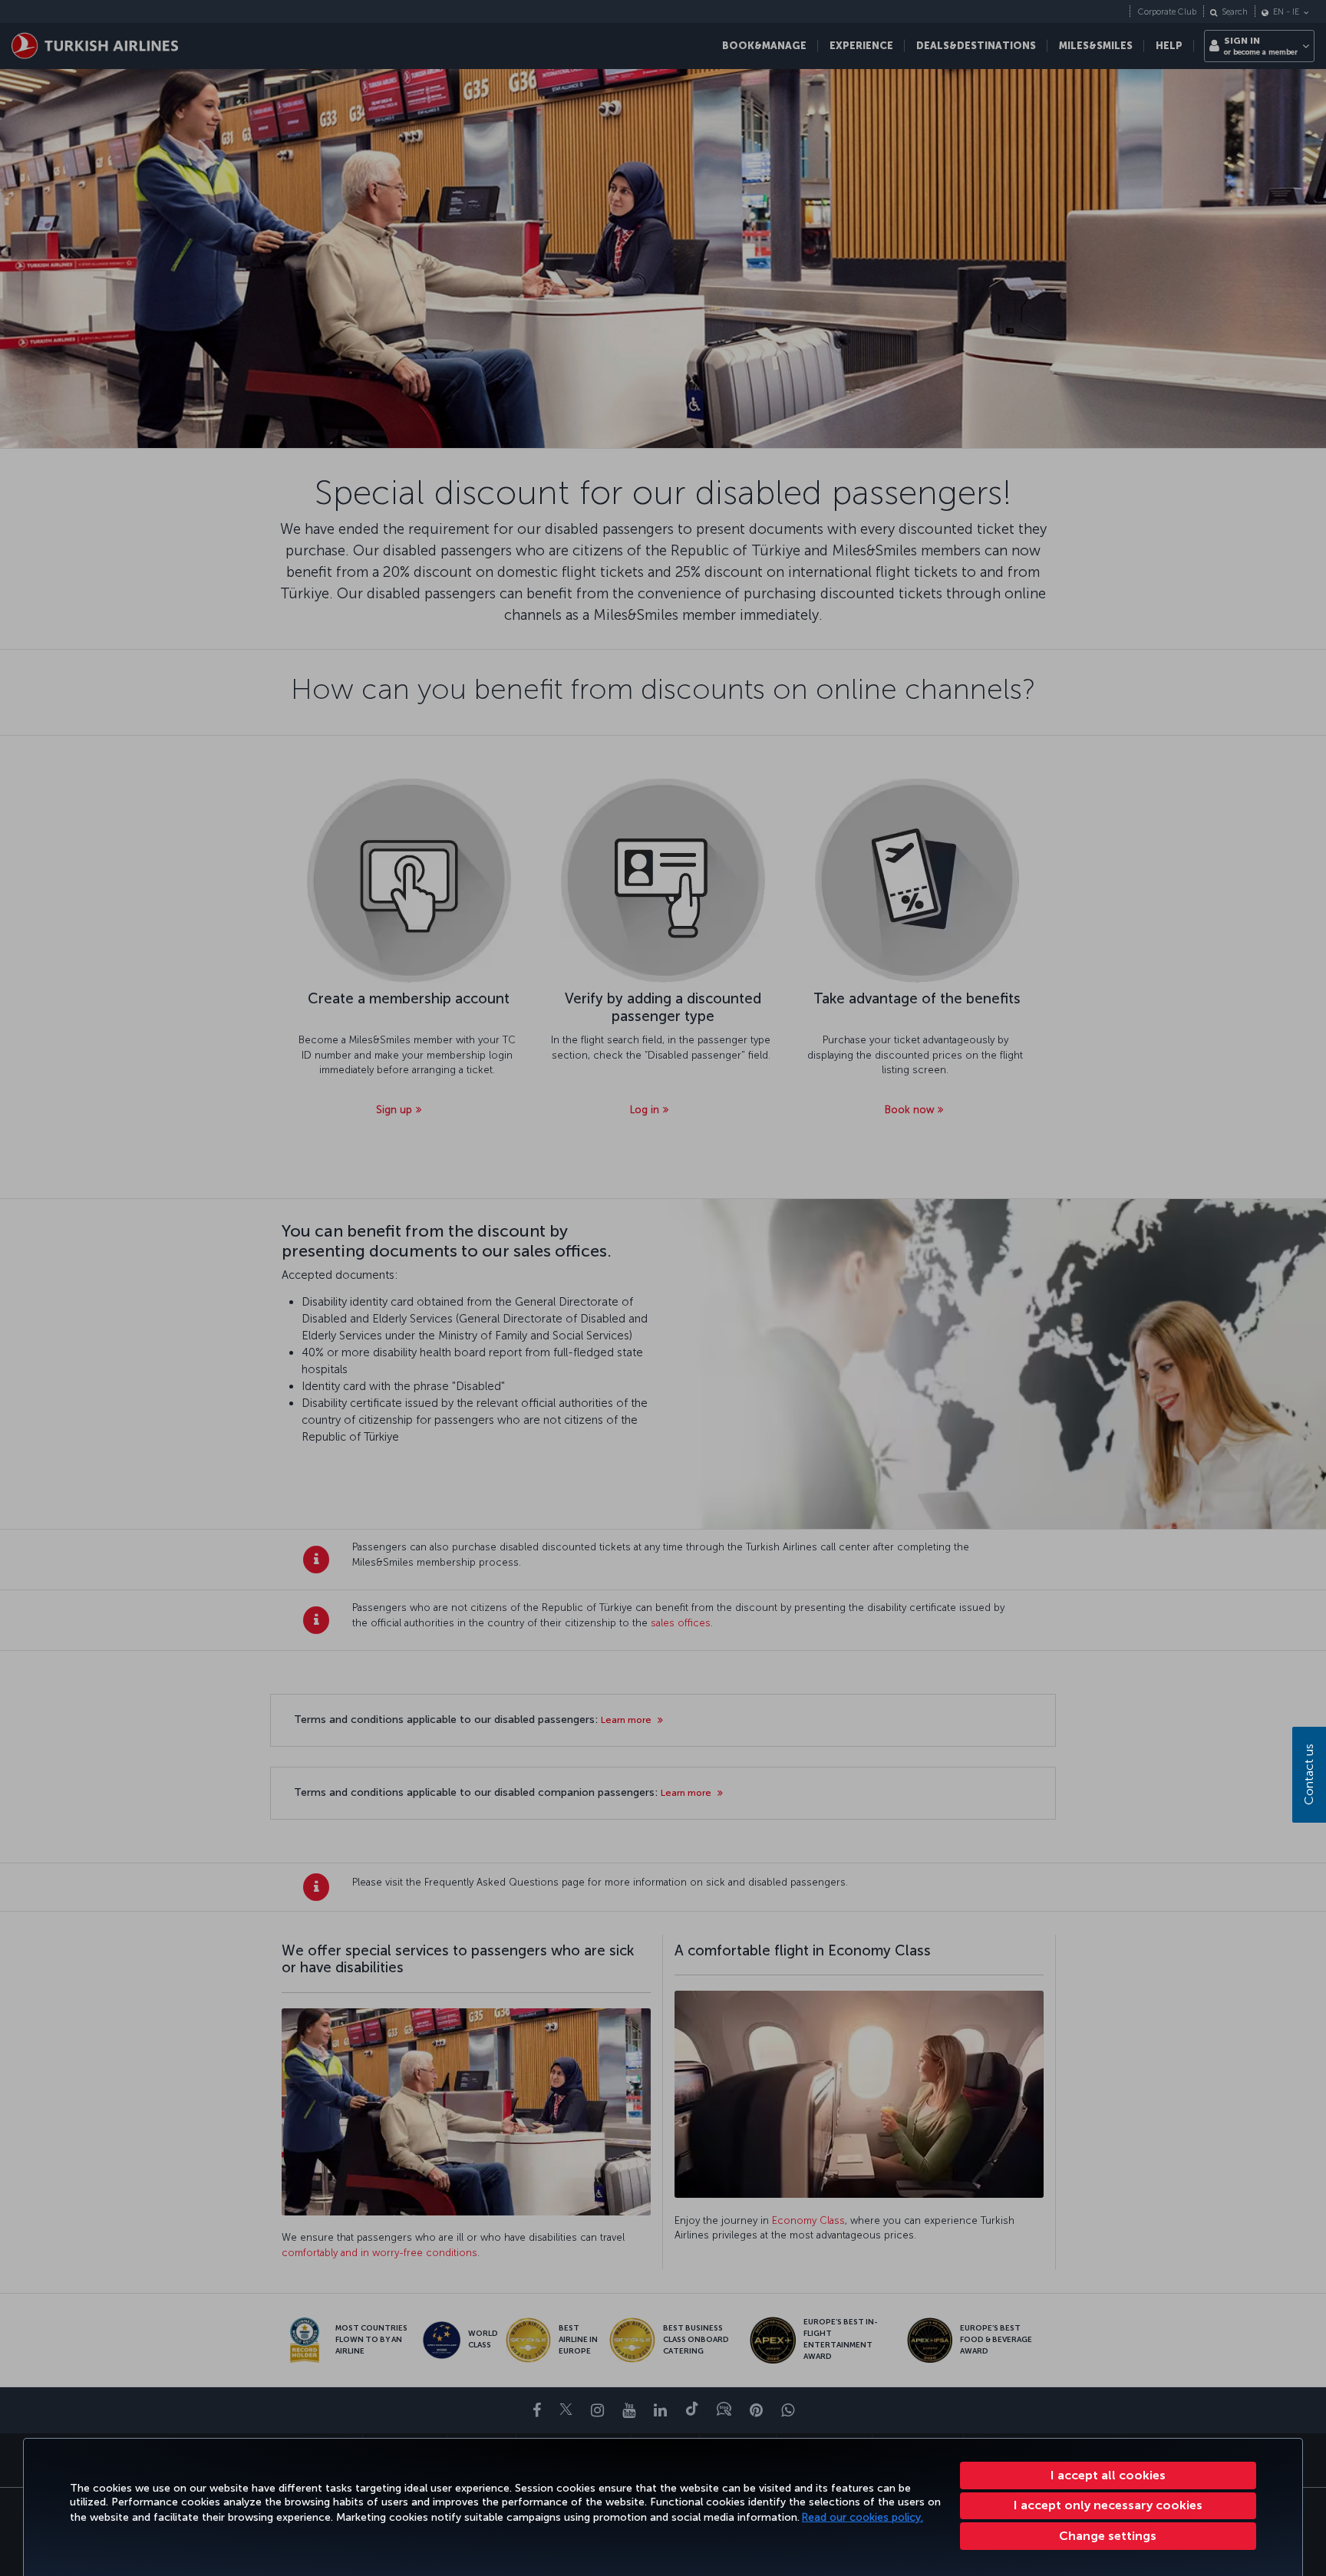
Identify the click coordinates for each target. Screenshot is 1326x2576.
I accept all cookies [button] (1108, 2475)
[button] (1108, 2536)
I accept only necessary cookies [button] (1108, 2505)
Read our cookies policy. (863, 2517)
